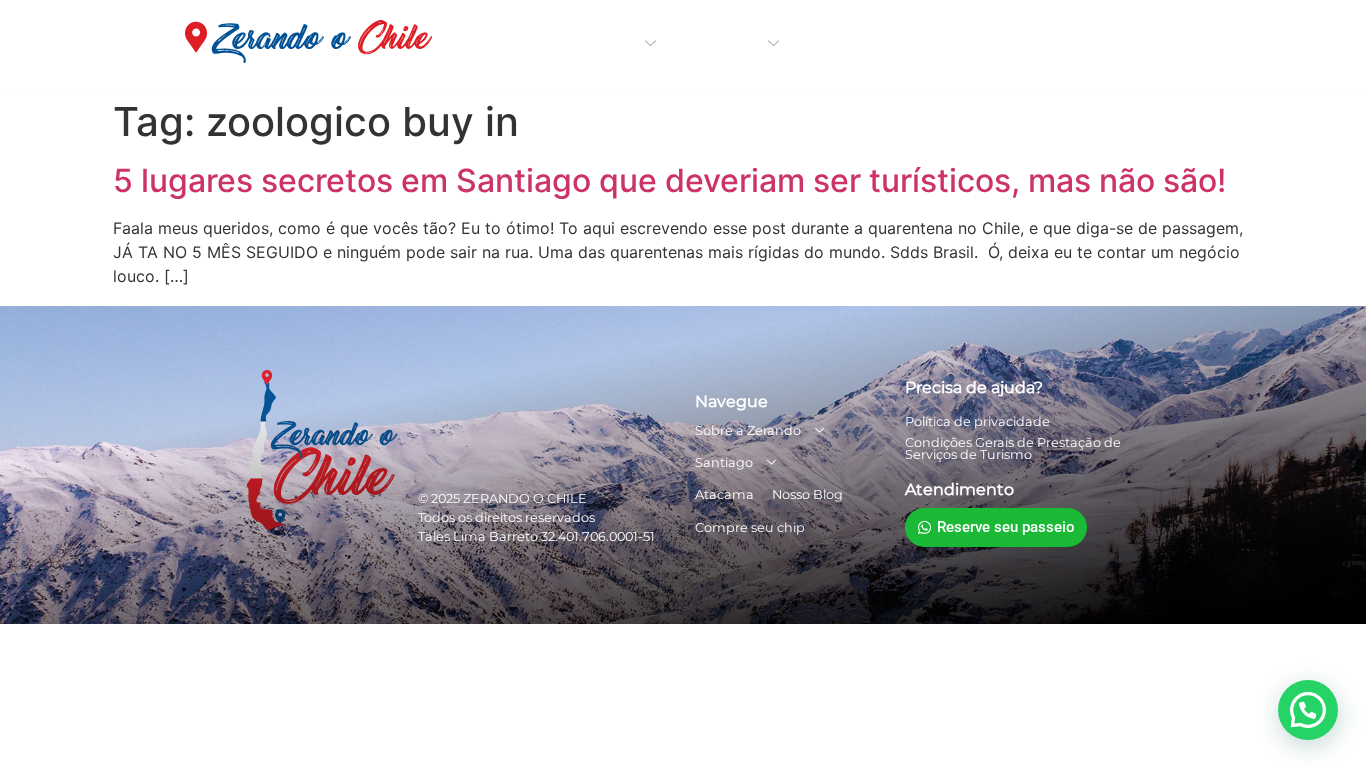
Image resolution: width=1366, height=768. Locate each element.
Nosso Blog (961, 44)
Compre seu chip (1100, 44)
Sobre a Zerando (579, 44)
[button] (1308, 710)
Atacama (852, 44)
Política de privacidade (977, 421)
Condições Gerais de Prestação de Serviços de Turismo (1013, 449)
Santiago (730, 44)
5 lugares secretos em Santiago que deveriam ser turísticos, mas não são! (669, 180)
